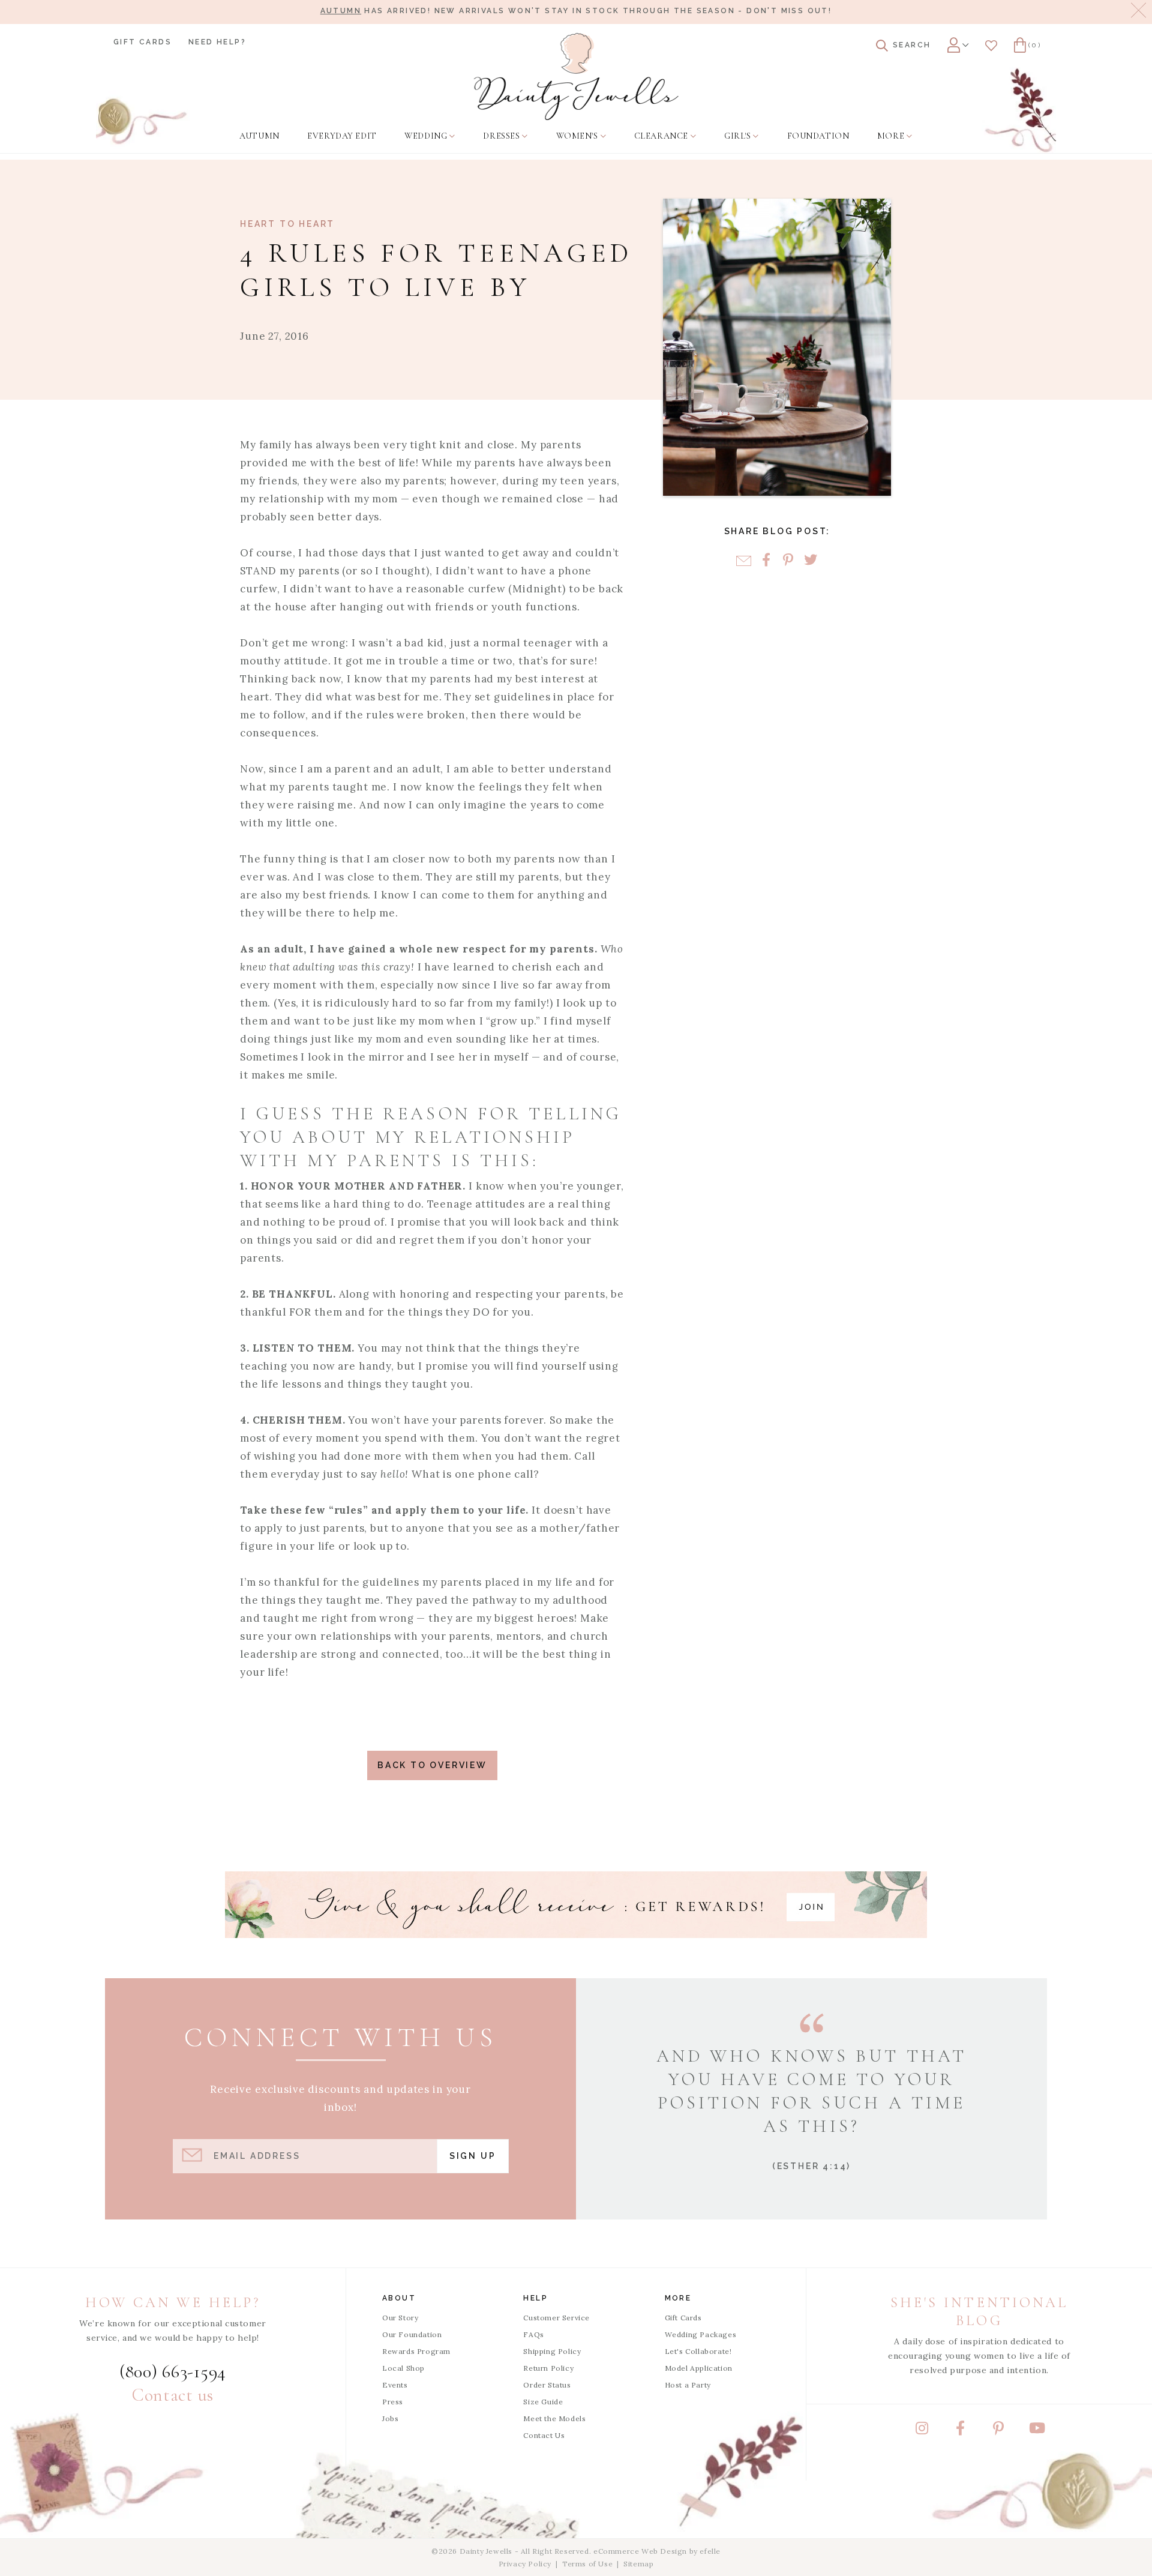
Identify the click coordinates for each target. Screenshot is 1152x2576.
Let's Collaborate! (698, 2351)
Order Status (547, 2385)
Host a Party (688, 2385)
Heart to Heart (287, 224)
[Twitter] (810, 561)
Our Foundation (412, 2334)
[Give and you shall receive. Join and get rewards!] (576, 1905)
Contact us (173, 2395)
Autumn (341, 11)
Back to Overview (432, 1765)
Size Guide (543, 2402)
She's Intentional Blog (979, 2312)
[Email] (744, 561)
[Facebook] (766, 561)
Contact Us (544, 2435)
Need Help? (217, 42)
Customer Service (556, 2318)
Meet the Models (554, 2418)
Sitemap (638, 2564)
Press (393, 2402)
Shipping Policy (552, 2351)
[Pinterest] (788, 561)
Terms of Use (587, 2564)
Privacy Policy (525, 2564)
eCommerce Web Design (640, 2551)
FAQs (533, 2334)
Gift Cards (142, 42)
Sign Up (473, 2156)
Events (395, 2385)
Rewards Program (416, 2351)
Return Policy (548, 2368)
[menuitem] (259, 136)
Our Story (400, 2318)
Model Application (699, 2368)
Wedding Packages (701, 2334)
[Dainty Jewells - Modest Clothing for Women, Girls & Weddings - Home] (576, 77)
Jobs (390, 2418)
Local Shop (403, 2368)
